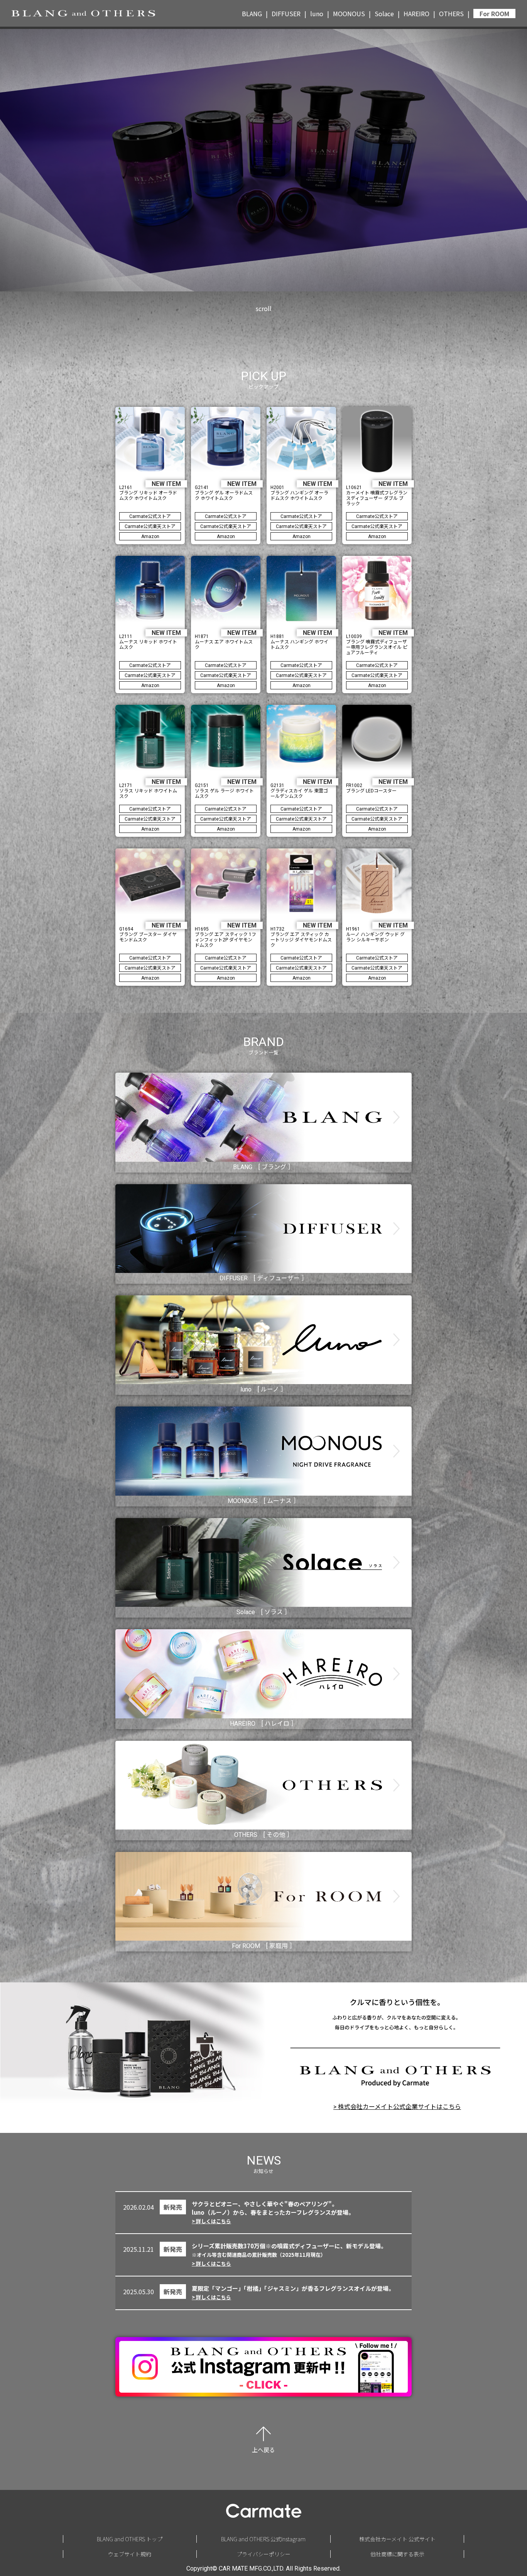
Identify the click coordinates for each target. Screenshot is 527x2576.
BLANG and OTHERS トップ (130, 2539)
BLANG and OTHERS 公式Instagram (263, 2539)
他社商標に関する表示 (397, 2554)
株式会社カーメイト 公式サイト (397, 2539)
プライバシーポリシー (263, 2554)
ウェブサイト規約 (130, 2554)
